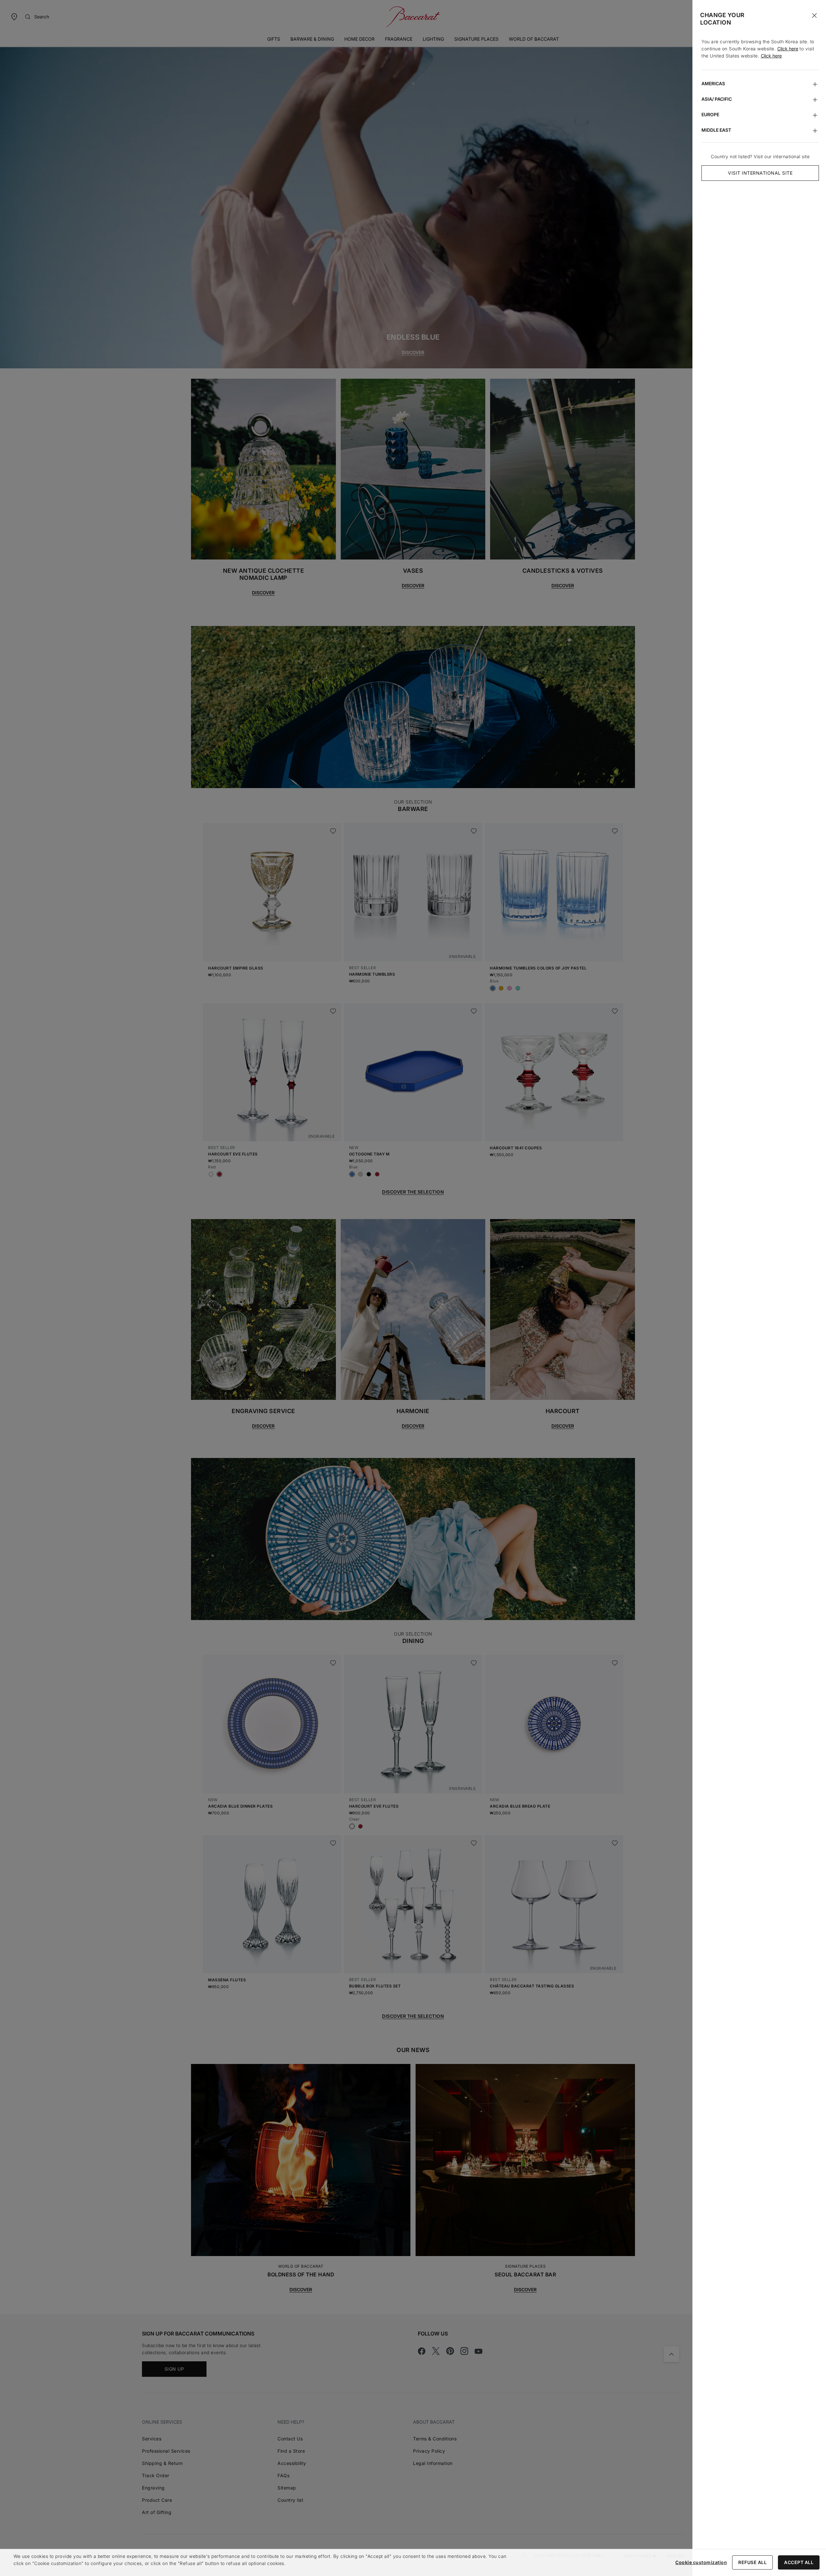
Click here (788, 49)
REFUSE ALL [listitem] (752, 2562)
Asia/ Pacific (717, 99)
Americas (713, 83)
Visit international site (760, 173)
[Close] (814, 15)
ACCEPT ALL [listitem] (799, 2562)
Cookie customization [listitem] (701, 2562)
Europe (710, 114)
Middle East (716, 130)
